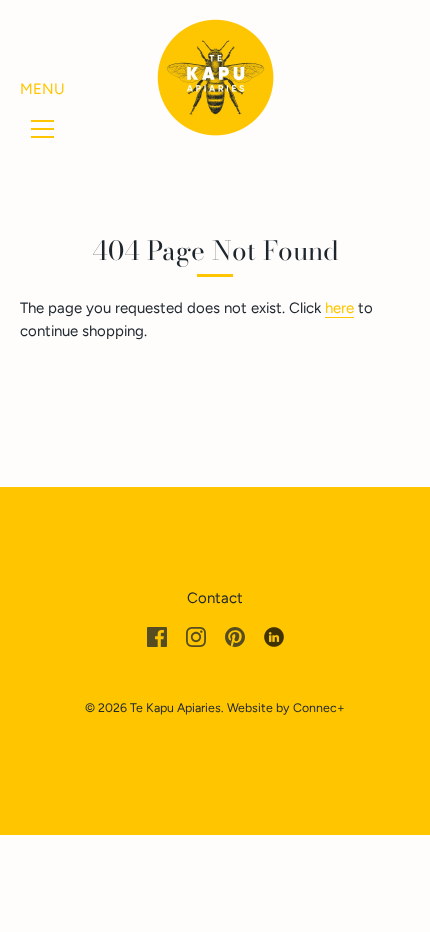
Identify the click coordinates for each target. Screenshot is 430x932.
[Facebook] (157, 636)
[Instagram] (196, 636)
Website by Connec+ (286, 707)
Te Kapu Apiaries (175, 707)
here (339, 308)
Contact (215, 598)
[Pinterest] (235, 636)
